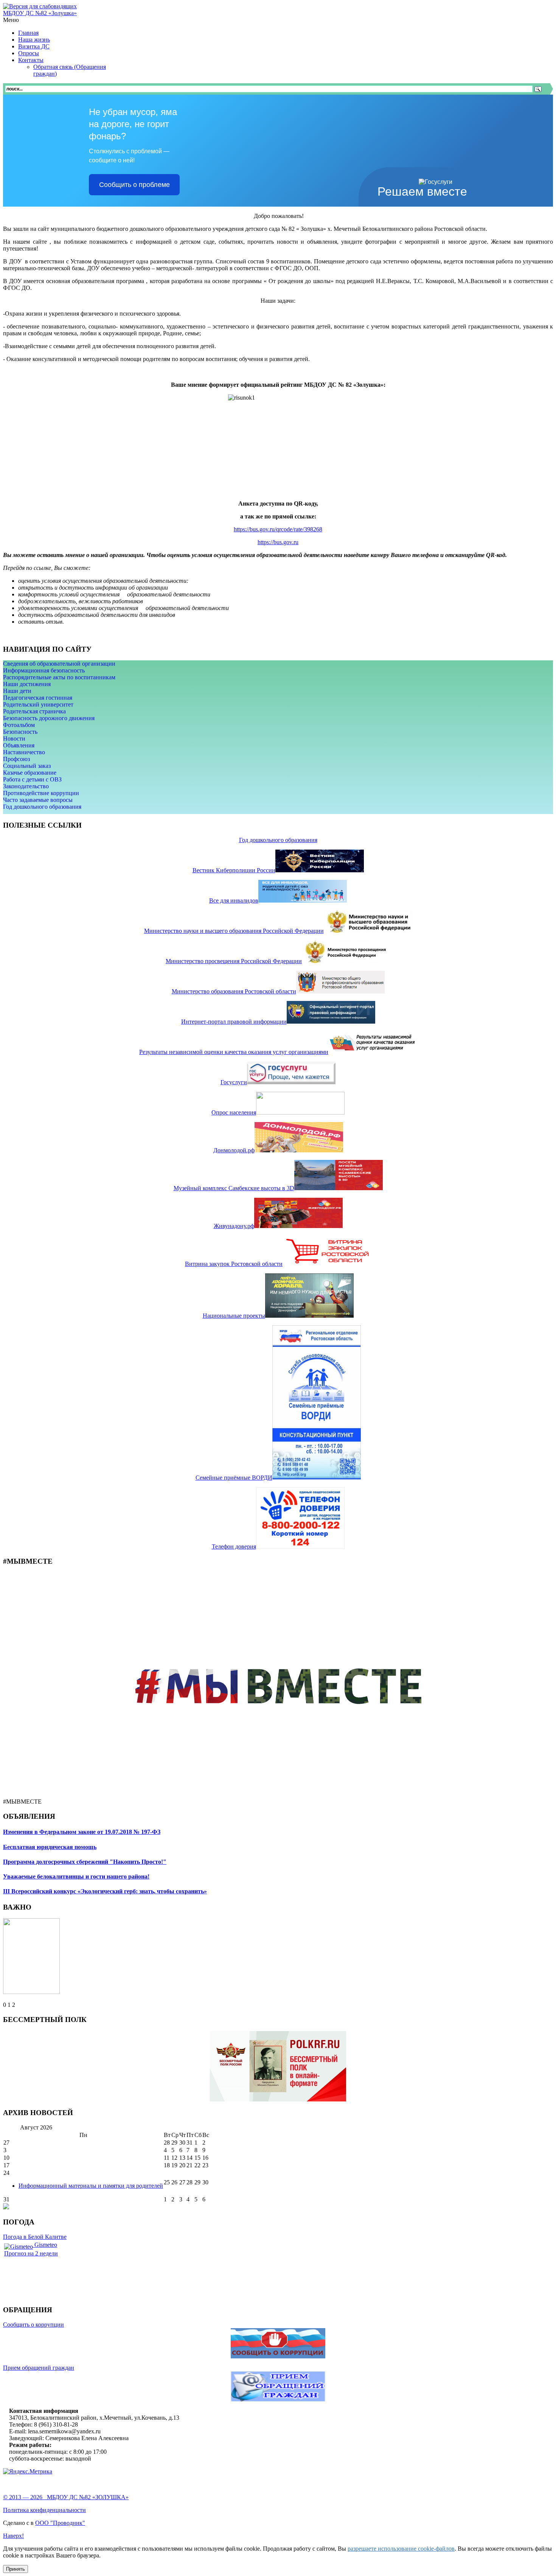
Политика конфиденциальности (44, 2510)
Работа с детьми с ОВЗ (32, 779)
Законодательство (26, 786)
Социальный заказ (27, 766)
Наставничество (24, 752)
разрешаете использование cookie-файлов (401, 2549)
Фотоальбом (19, 725)
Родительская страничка (34, 711)
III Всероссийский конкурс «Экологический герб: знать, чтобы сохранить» (105, 1891)
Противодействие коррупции (41, 793)
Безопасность (20, 732)
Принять (16, 2569)
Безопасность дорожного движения (49, 718)
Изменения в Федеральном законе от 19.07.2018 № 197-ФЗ (82, 1832)
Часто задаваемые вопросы (38, 800)
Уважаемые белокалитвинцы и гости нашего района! (76, 1876)
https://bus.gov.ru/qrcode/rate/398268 (278, 529)
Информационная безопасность (44, 670)
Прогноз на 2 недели (31, 2253)
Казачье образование (30, 773)
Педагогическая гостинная (38, 698)
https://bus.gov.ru (278, 542)
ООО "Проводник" (60, 2523)
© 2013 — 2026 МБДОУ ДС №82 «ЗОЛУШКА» (66, 2497)
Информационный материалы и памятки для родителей (91, 2186)
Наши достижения (27, 684)
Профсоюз (16, 759)
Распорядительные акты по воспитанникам (59, 677)
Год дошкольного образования (42, 807)
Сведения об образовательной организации (59, 664)
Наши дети (17, 691)
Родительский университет (38, 704)
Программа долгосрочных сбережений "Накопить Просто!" (85, 1862)
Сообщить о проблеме (134, 185)
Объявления (19, 745)
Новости (14, 739)
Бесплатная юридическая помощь (50, 1847)
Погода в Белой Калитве (35, 2237)
